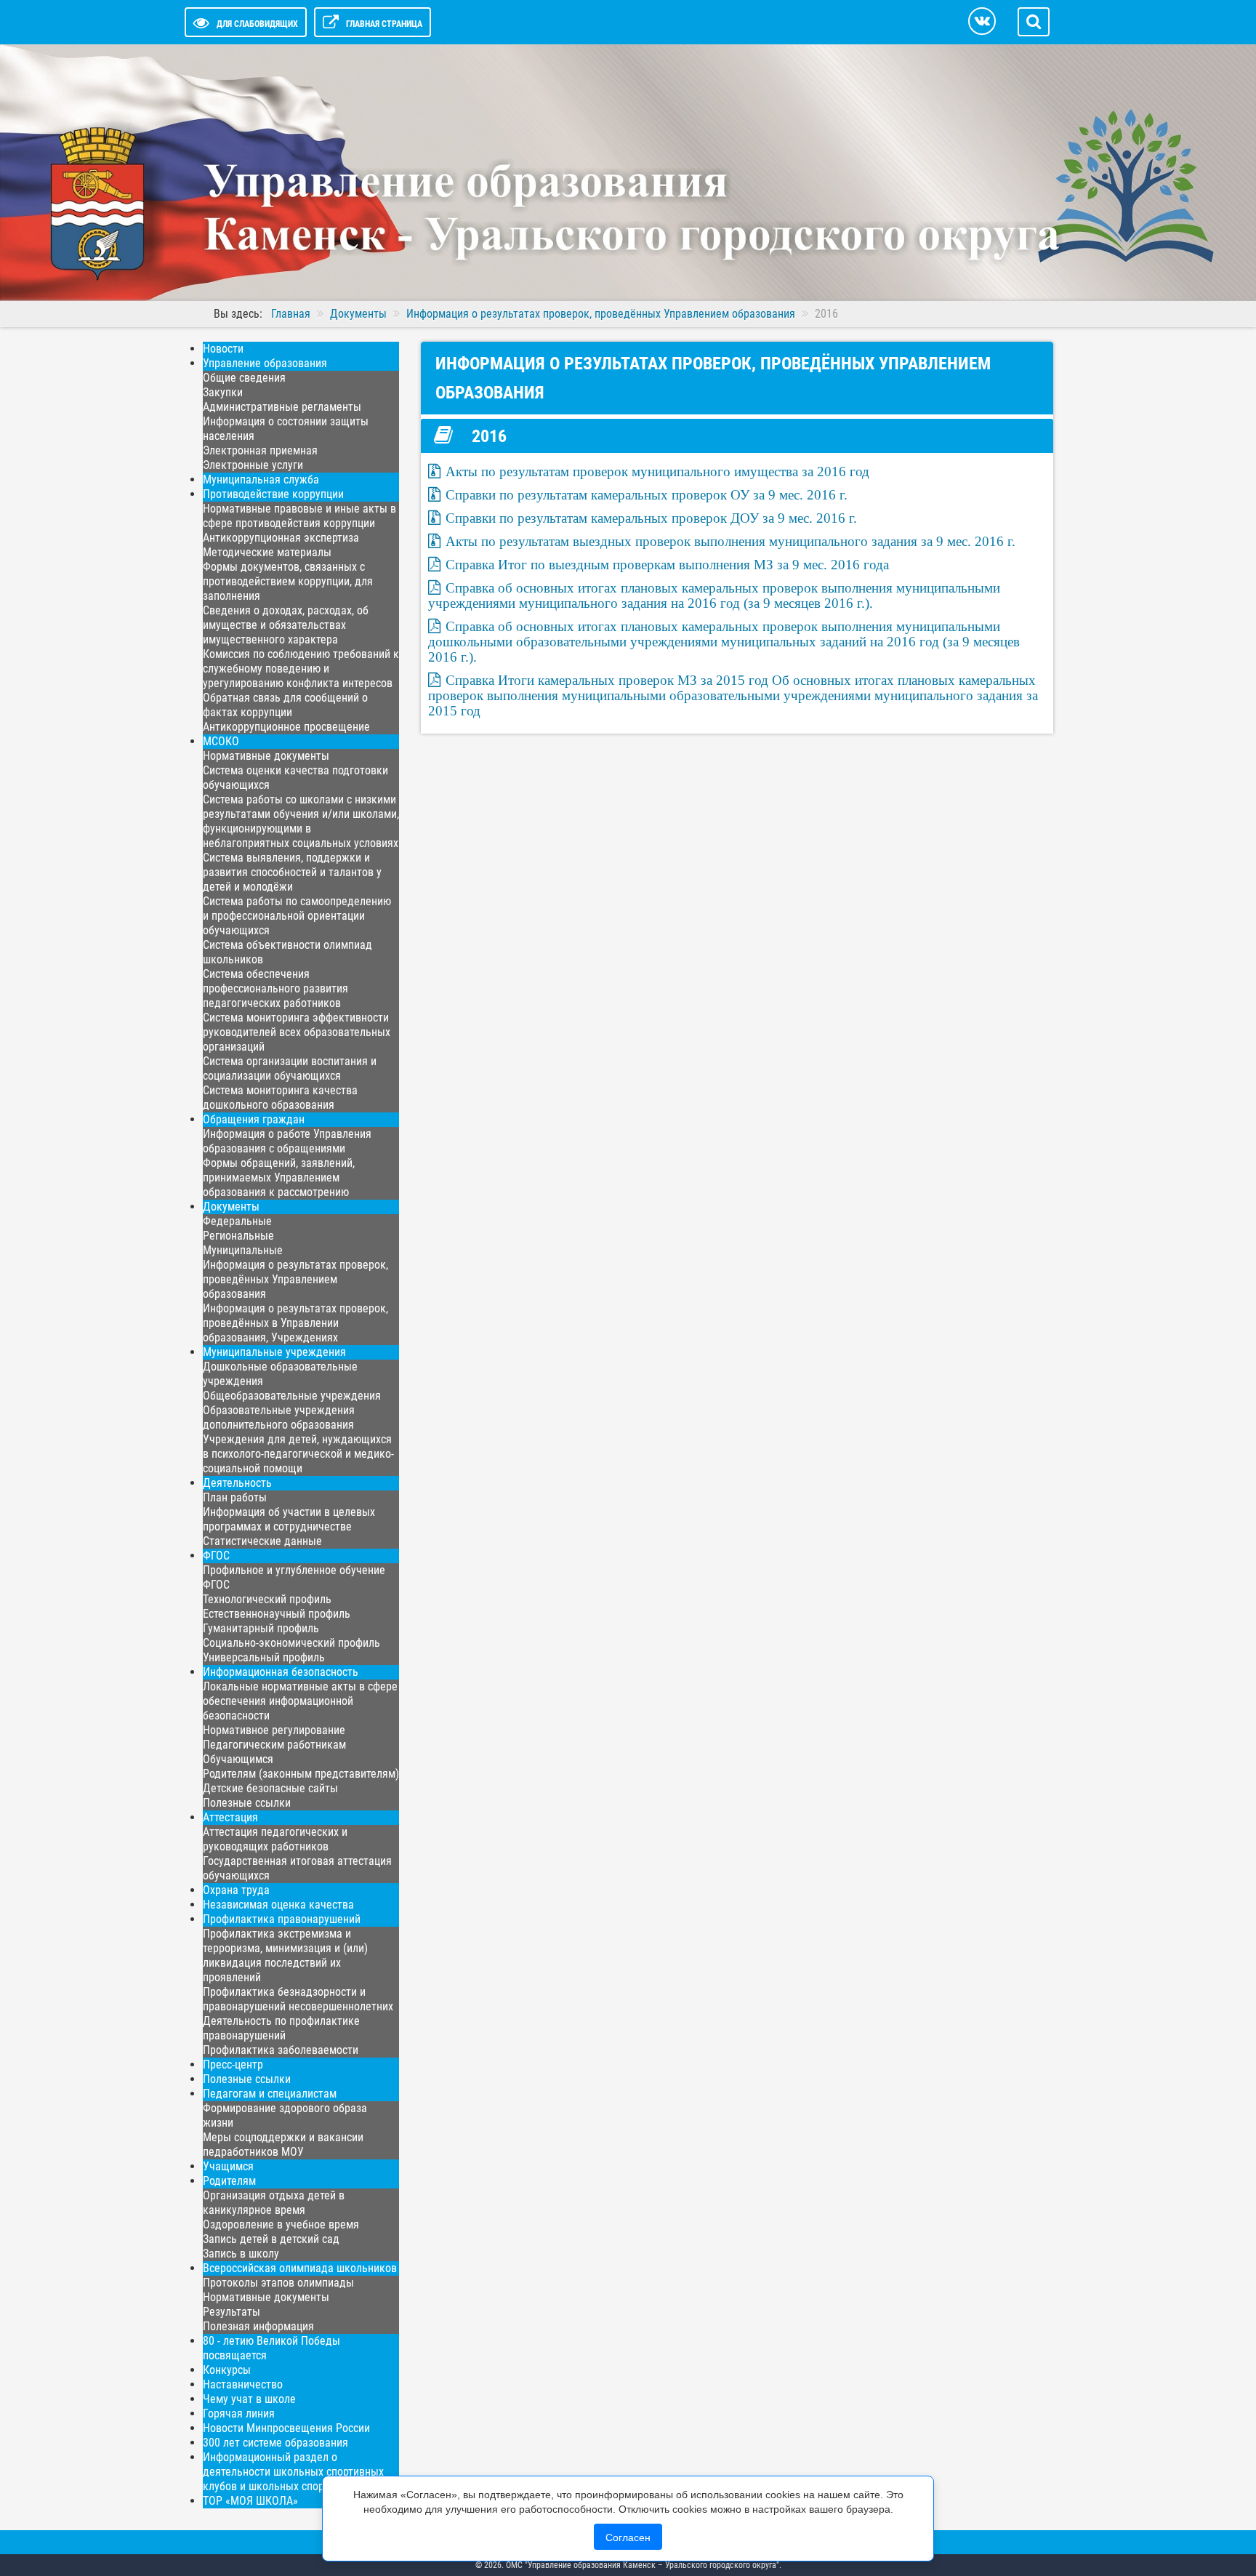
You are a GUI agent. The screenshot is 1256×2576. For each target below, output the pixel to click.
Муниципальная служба (261, 480)
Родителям (229, 2181)
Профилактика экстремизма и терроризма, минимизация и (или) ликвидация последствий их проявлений (285, 1955)
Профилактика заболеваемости (281, 2050)
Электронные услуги (253, 465)
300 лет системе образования (275, 2443)
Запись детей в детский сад (271, 2239)
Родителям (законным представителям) (301, 1774)
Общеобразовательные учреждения (292, 1396)
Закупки (223, 392)
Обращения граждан (254, 1119)
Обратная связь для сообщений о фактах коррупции (285, 705)
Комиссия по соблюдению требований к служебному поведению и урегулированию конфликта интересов (301, 669)
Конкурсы (227, 2370)
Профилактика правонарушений (282, 1919)
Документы (231, 1207)
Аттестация (230, 1817)
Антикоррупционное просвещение (286, 727)
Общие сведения (244, 378)
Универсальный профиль (264, 1657)
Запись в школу (241, 2254)
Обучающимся (238, 1759)
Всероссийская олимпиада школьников (300, 2268)
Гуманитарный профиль (261, 1628)
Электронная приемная (260, 450)
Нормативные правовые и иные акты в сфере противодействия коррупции (299, 516)
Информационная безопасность (281, 1672)
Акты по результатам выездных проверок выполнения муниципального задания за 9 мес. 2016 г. (730, 541)
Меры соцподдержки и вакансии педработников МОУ (283, 2144)
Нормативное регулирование (274, 1730)
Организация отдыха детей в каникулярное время (274, 2203)
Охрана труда (236, 1890)
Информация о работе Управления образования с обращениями (287, 1141)
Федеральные (237, 1221)
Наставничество (243, 2384)
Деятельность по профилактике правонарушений (281, 2028)
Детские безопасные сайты (270, 1788)
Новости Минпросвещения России (286, 2428)
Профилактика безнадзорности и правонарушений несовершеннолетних (298, 1999)
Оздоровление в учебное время (281, 2224)
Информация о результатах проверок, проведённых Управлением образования (295, 1279)
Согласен (628, 2537)
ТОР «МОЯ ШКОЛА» (250, 2501)
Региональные (238, 1236)
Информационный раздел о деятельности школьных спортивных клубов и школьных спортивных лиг (293, 2472)
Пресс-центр (233, 2065)
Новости (223, 349)
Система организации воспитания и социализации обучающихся (290, 1068)
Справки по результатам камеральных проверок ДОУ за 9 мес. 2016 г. (651, 518)
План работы (235, 1497)
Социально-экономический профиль (291, 1643)
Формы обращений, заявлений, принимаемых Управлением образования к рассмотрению (279, 1177)
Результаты (232, 2312)
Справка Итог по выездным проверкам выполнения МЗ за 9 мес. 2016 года (667, 565)
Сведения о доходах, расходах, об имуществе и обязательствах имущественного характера (286, 625)
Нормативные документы (266, 756)
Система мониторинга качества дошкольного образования (280, 1098)
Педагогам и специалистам (270, 2094)
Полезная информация (258, 2326)
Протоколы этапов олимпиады (278, 2283)
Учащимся (228, 2166)
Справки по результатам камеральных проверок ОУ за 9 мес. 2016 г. (647, 495)
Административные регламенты (282, 407)
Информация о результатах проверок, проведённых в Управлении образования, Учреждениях (295, 1323)
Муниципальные (243, 1250)
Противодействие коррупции (273, 494)
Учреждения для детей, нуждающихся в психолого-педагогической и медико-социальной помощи (298, 1454)
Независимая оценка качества (278, 1905)
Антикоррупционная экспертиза (281, 538)
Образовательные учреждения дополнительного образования (279, 1417)
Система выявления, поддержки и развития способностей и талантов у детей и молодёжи (292, 872)
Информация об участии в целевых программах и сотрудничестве (289, 1519)
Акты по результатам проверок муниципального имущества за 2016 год (657, 472)
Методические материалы (267, 552)
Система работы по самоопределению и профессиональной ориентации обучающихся (297, 916)
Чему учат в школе (249, 2399)
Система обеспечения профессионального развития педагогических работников (275, 988)
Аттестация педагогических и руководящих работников (275, 1839)
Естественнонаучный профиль (277, 1614)
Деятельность (237, 1483)
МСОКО (221, 741)
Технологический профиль (267, 1599)
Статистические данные (262, 1541)
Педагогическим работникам (274, 1745)
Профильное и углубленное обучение (294, 1570)
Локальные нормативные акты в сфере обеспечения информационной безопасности (300, 1701)
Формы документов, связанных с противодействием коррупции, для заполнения (288, 581)
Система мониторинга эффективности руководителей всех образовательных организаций (297, 1032)
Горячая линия (239, 2414)
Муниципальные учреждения (274, 1352)
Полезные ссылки (247, 1803)
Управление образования (265, 363)
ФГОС (216, 1556)
